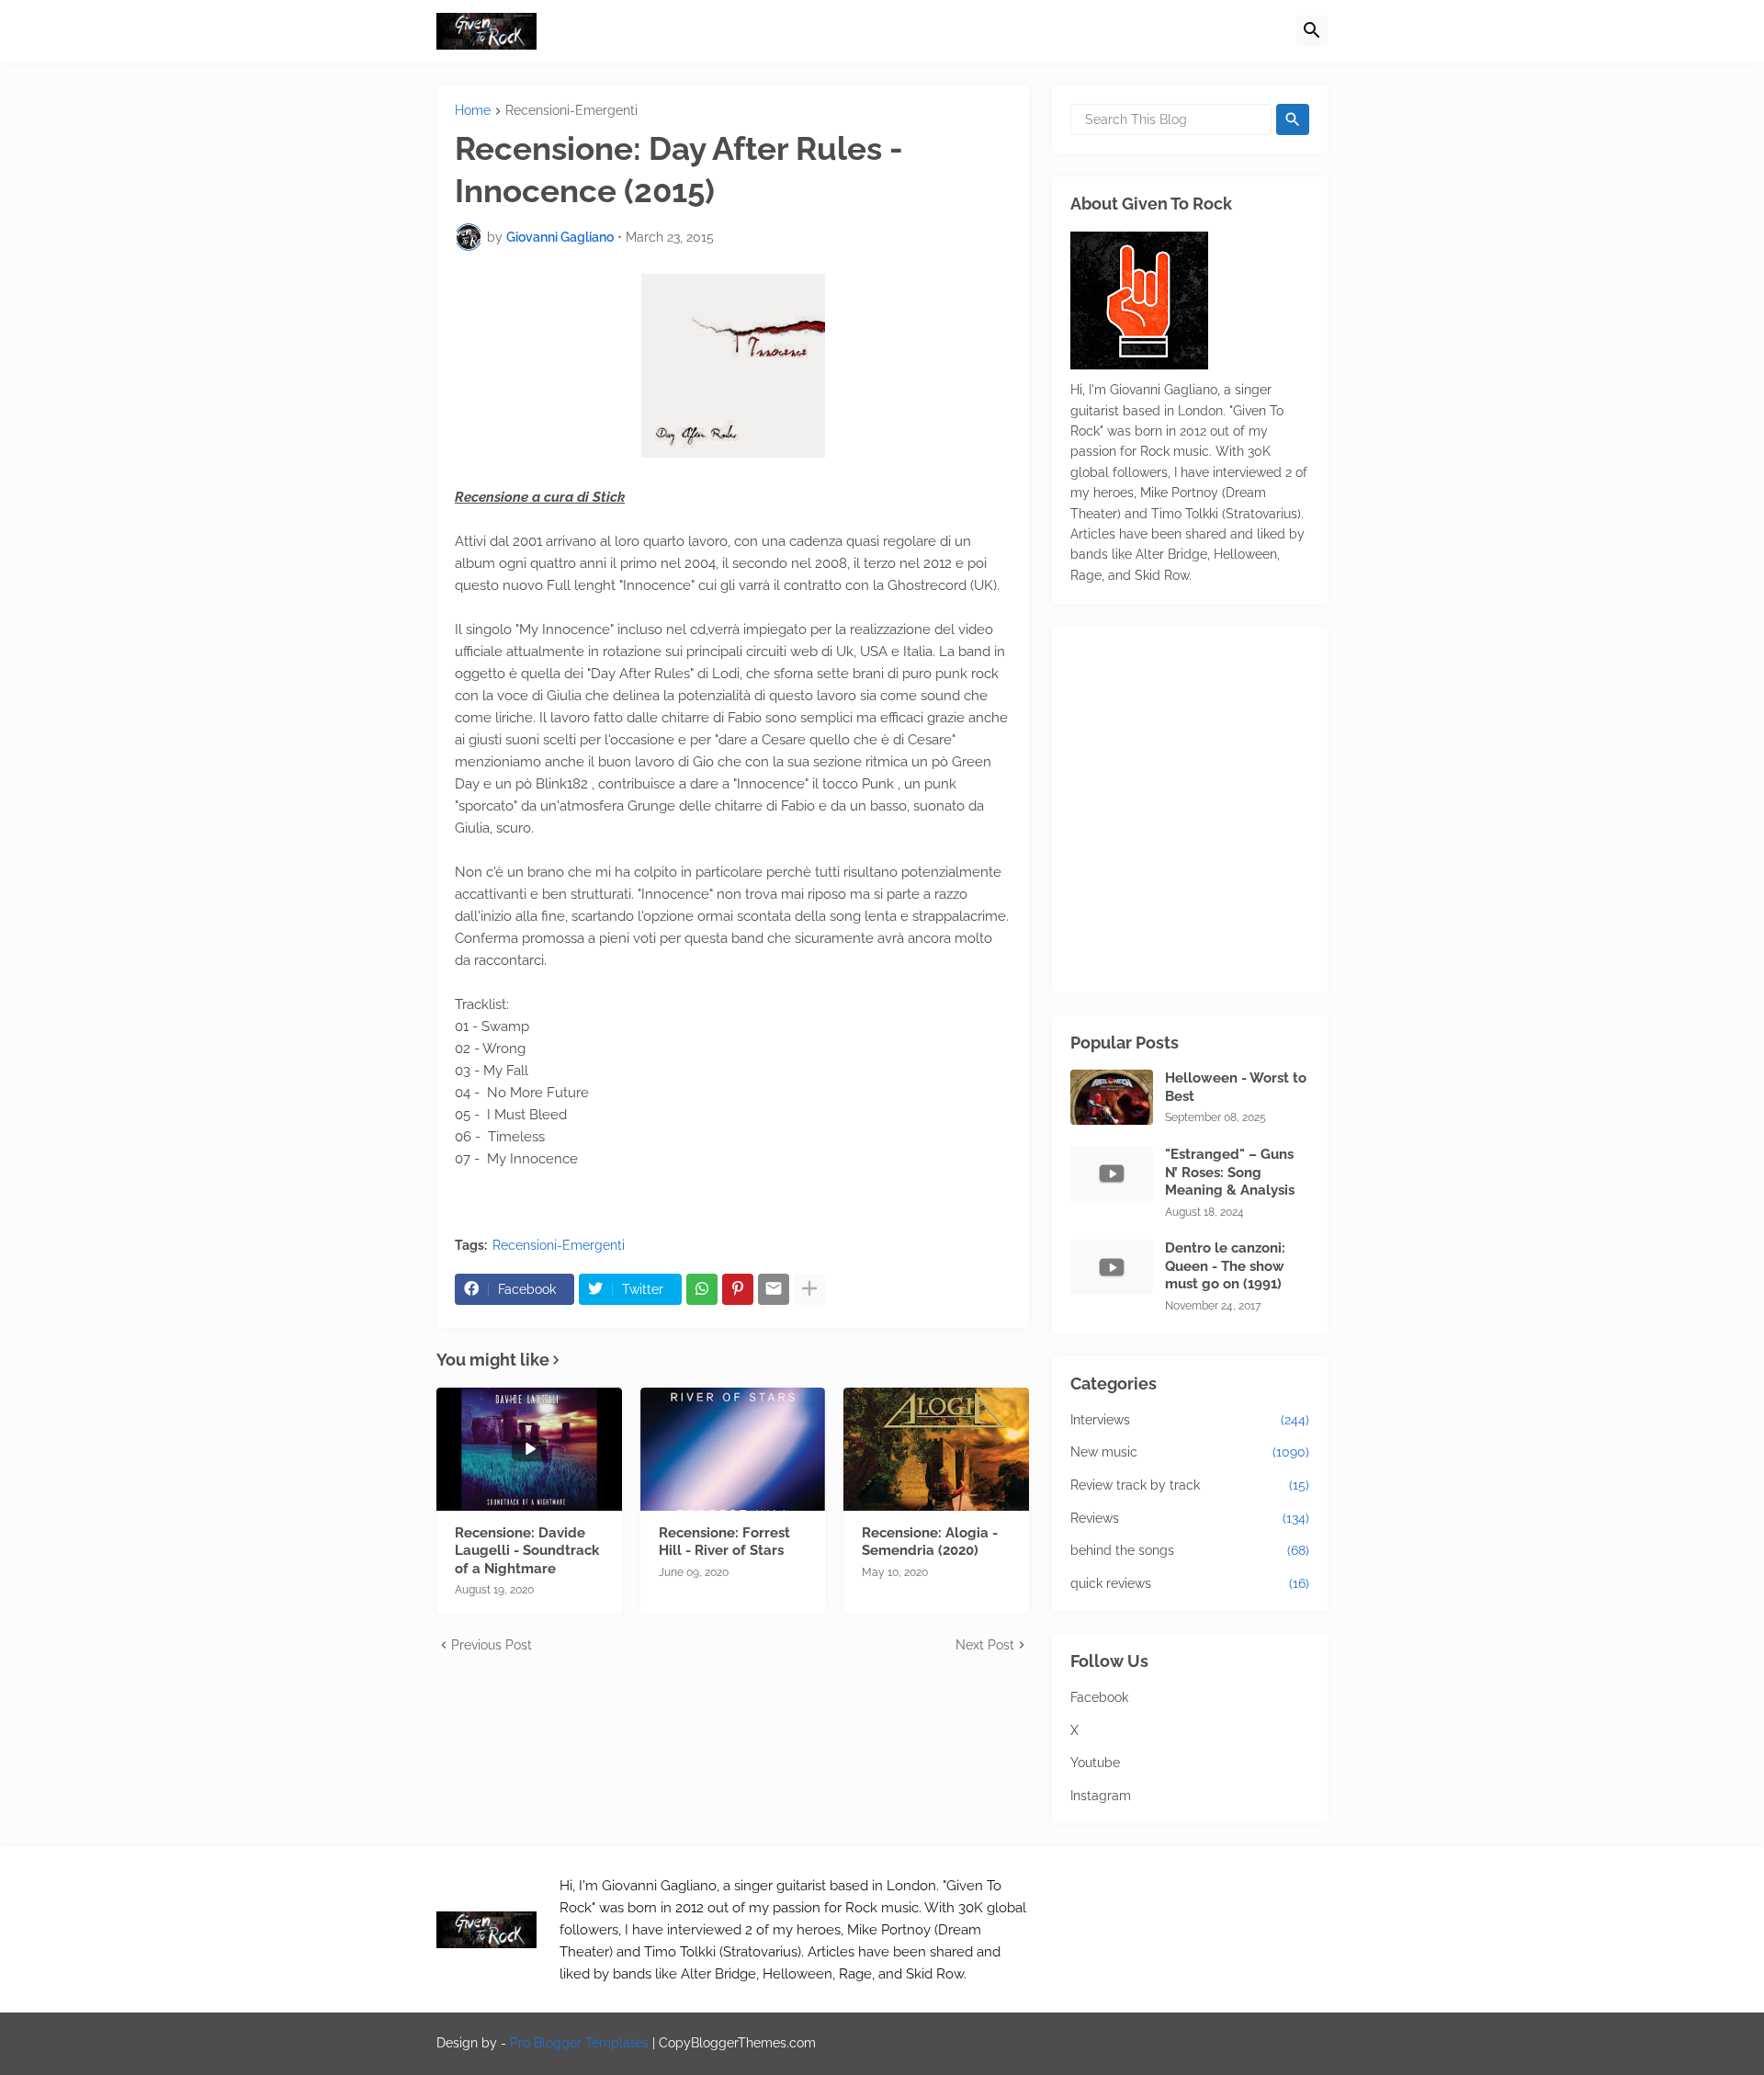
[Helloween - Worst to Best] (1112, 1097)
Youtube (1095, 1763)
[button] (1312, 31)
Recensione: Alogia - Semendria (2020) (930, 1542)
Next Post (985, 1645)
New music (1190, 1452)
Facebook (1099, 1697)
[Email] (774, 1289)
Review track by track (1190, 1485)
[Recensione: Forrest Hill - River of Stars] (733, 1449)
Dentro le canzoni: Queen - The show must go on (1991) (1225, 1266)
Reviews (1190, 1518)
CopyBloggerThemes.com (737, 2043)
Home (473, 111)
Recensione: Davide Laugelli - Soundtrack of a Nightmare (527, 1551)
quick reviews (1190, 1583)
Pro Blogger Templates (579, 2043)
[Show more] (809, 1289)
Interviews (1190, 1420)
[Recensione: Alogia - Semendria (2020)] (936, 1449)
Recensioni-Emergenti (571, 111)
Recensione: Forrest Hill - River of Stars (724, 1542)
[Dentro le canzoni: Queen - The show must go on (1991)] (1112, 1267)
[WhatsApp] (702, 1289)
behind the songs (1190, 1550)
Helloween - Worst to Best (1236, 1087)
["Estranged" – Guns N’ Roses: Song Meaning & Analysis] (1112, 1174)
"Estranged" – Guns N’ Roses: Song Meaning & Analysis (1230, 1172)
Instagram (1101, 1796)
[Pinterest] (738, 1289)
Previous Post (492, 1645)
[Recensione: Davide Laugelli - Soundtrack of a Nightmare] (529, 1449)
